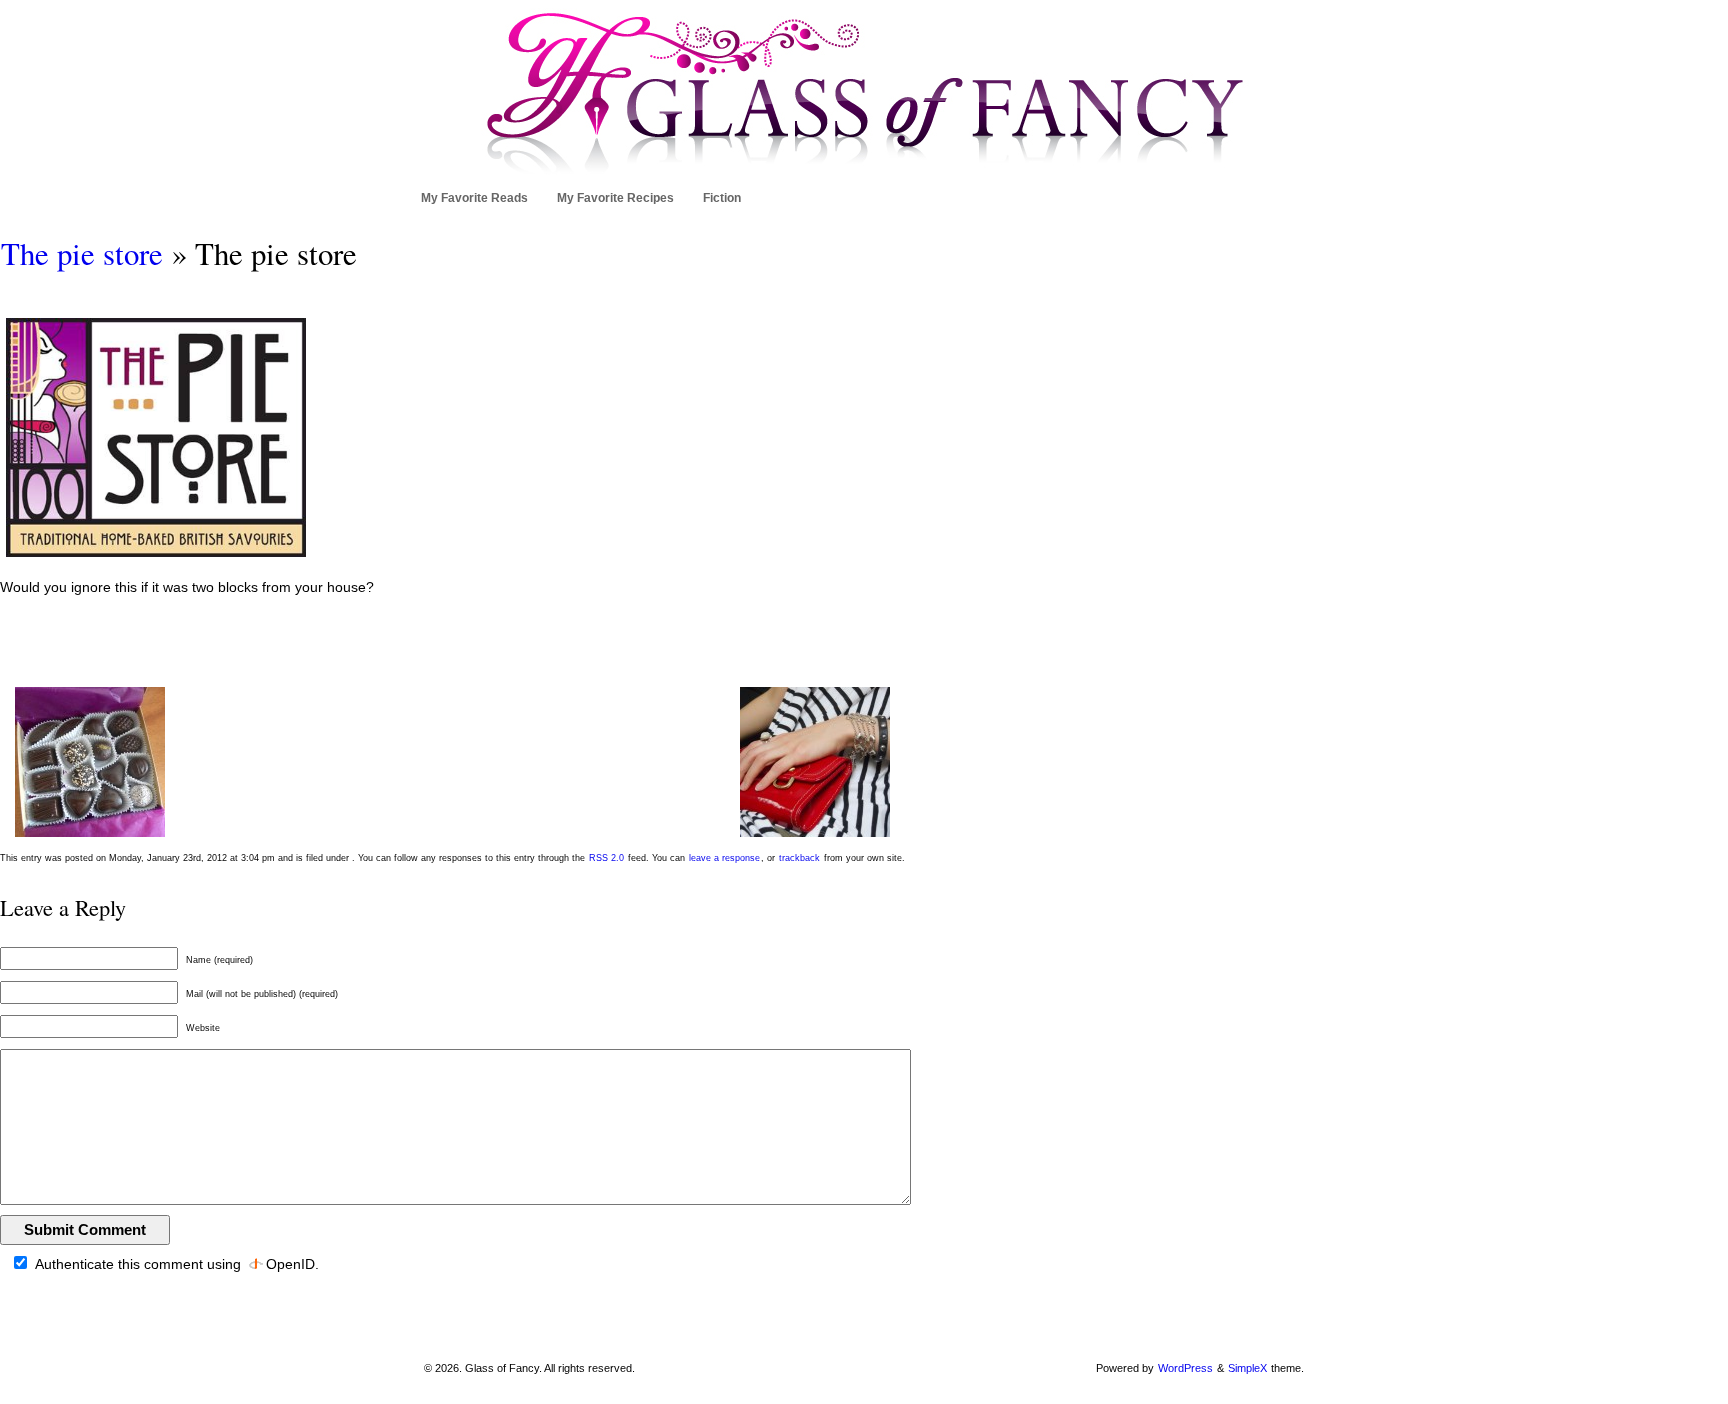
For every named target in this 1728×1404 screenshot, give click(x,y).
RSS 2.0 (606, 858)
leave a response (724, 858)
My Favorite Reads (474, 198)
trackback (799, 858)
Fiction (722, 198)
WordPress (1185, 1368)
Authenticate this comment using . (175, 1264)
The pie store (82, 253)
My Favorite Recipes (615, 198)
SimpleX (1247, 1368)
